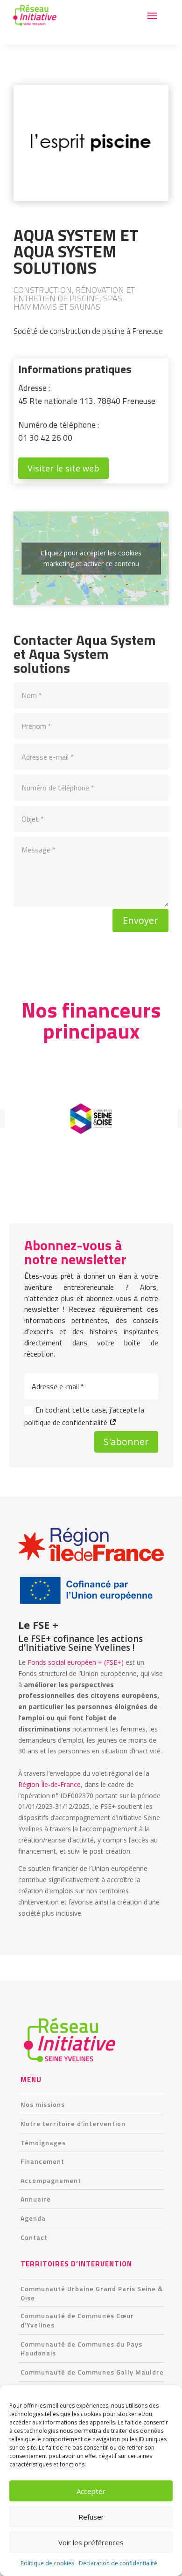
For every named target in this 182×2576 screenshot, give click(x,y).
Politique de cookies (47, 2563)
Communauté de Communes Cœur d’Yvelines (77, 2320)
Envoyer (140, 920)
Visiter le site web (63, 468)
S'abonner (126, 1442)
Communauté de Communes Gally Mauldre (92, 2372)
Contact (34, 2237)
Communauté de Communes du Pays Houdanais (81, 2349)
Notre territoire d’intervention (73, 2123)
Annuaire (36, 2199)
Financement (42, 2161)
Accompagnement (51, 2180)
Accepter (91, 2491)
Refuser (91, 2517)
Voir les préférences (91, 2542)
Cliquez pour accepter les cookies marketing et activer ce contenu (91, 558)
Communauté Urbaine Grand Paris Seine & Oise (92, 2293)
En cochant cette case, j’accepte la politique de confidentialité (84, 1416)
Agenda (33, 2218)
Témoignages (43, 2143)
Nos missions (43, 2104)
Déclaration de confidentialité (118, 2563)
